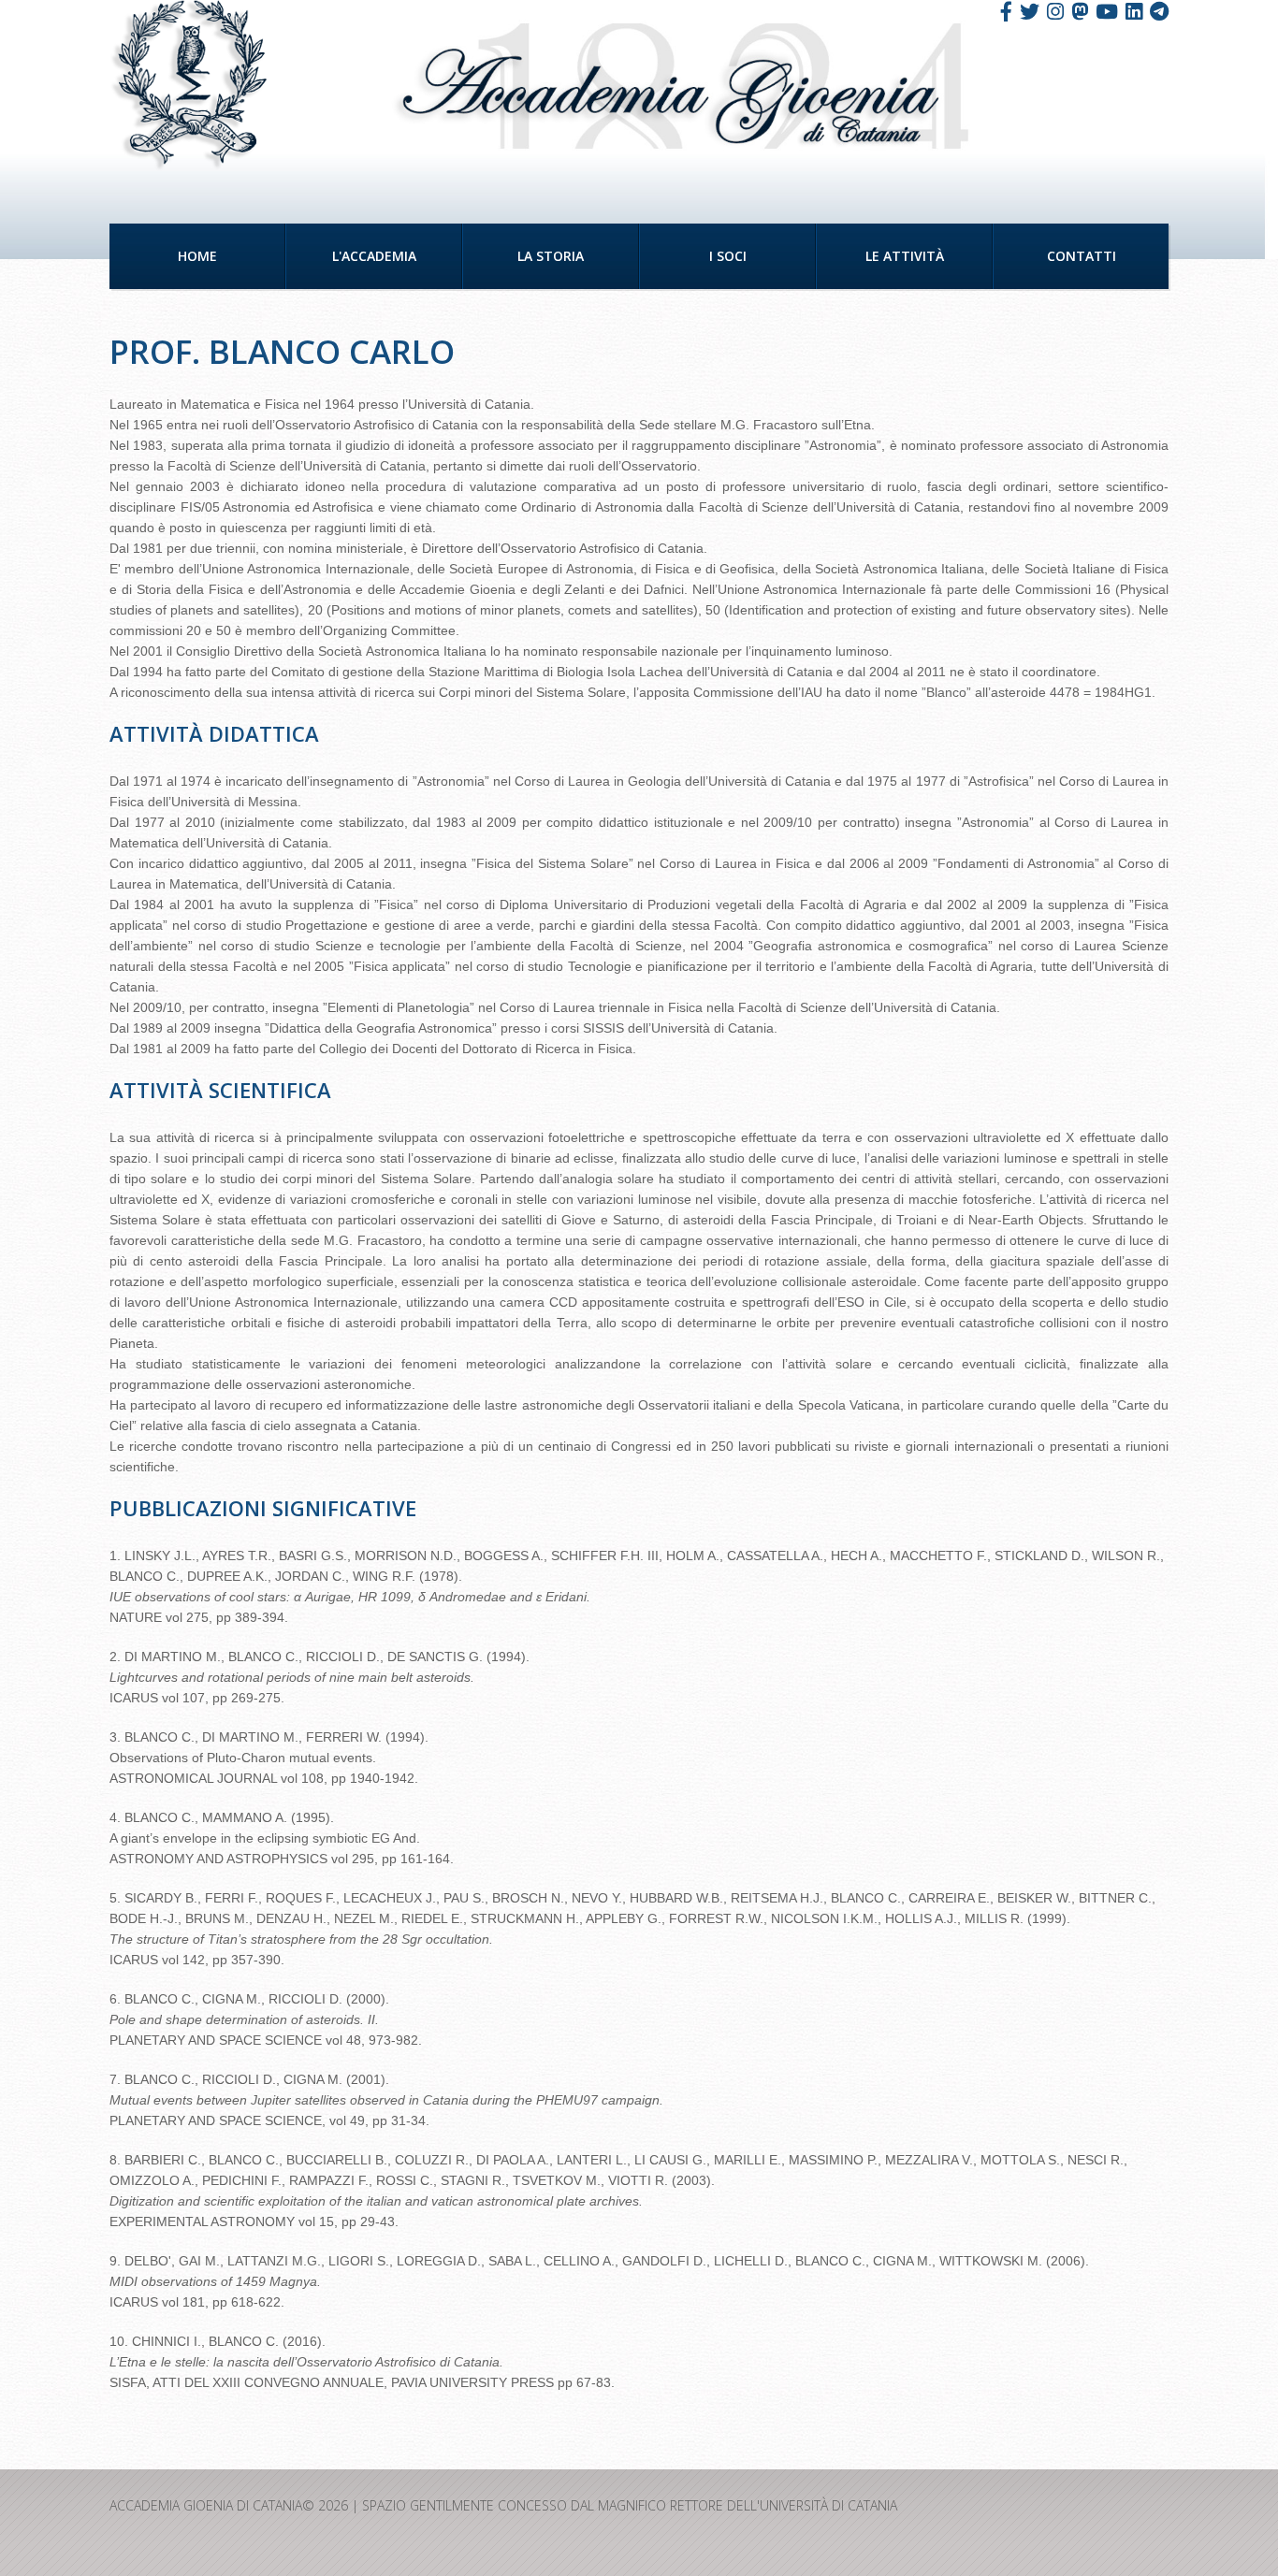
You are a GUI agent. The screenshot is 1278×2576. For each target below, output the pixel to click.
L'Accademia (374, 256)
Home (197, 256)
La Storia (551, 256)
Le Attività (905, 256)
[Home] (189, 86)
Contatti (1082, 256)
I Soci (728, 256)
